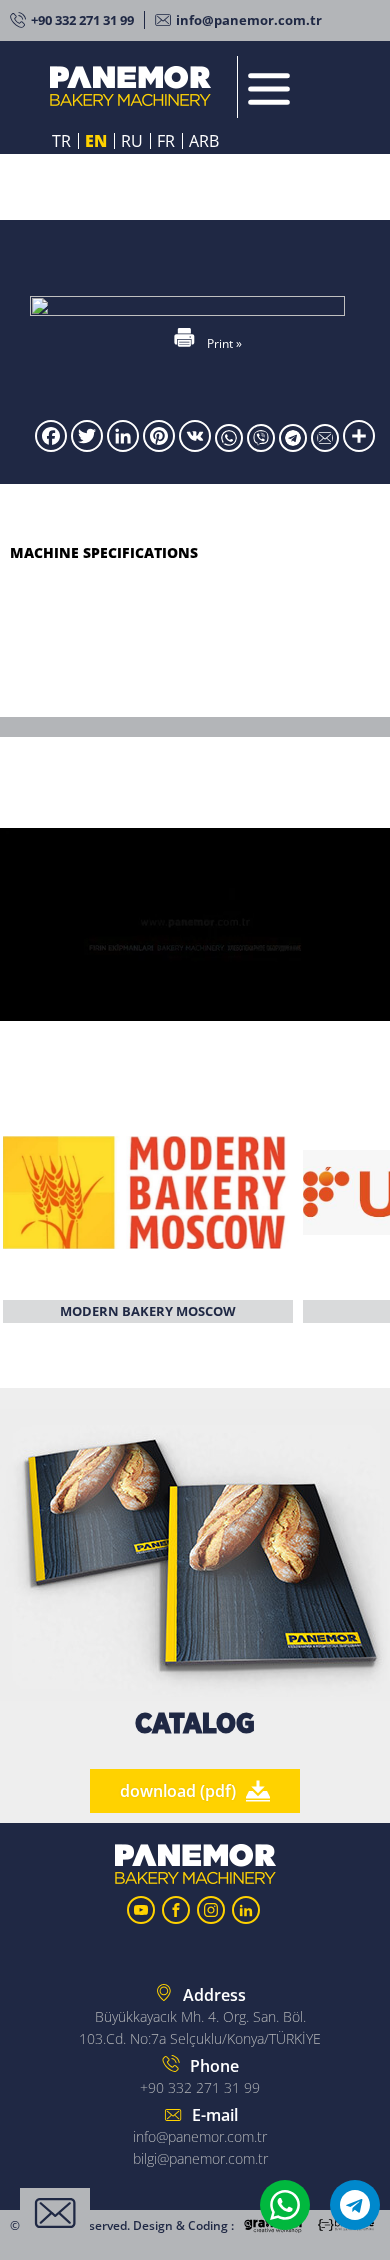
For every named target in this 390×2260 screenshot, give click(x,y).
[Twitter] (87, 446)
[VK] (195, 446)
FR (166, 141)
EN (96, 141)
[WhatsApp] (231, 446)
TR (61, 141)
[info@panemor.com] (327, 446)
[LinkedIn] (123, 446)
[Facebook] (51, 446)
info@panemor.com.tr (249, 20)
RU (132, 141)
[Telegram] (295, 446)
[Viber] (263, 446)
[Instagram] (211, 1910)
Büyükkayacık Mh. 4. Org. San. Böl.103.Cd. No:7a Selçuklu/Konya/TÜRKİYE (200, 2016)
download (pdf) (178, 1791)
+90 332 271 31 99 (82, 20)
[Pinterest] (159, 446)
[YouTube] (141, 1910)
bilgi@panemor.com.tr (200, 2158)
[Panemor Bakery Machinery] (139, 87)
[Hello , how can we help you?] (55, 2213)
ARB (204, 141)
